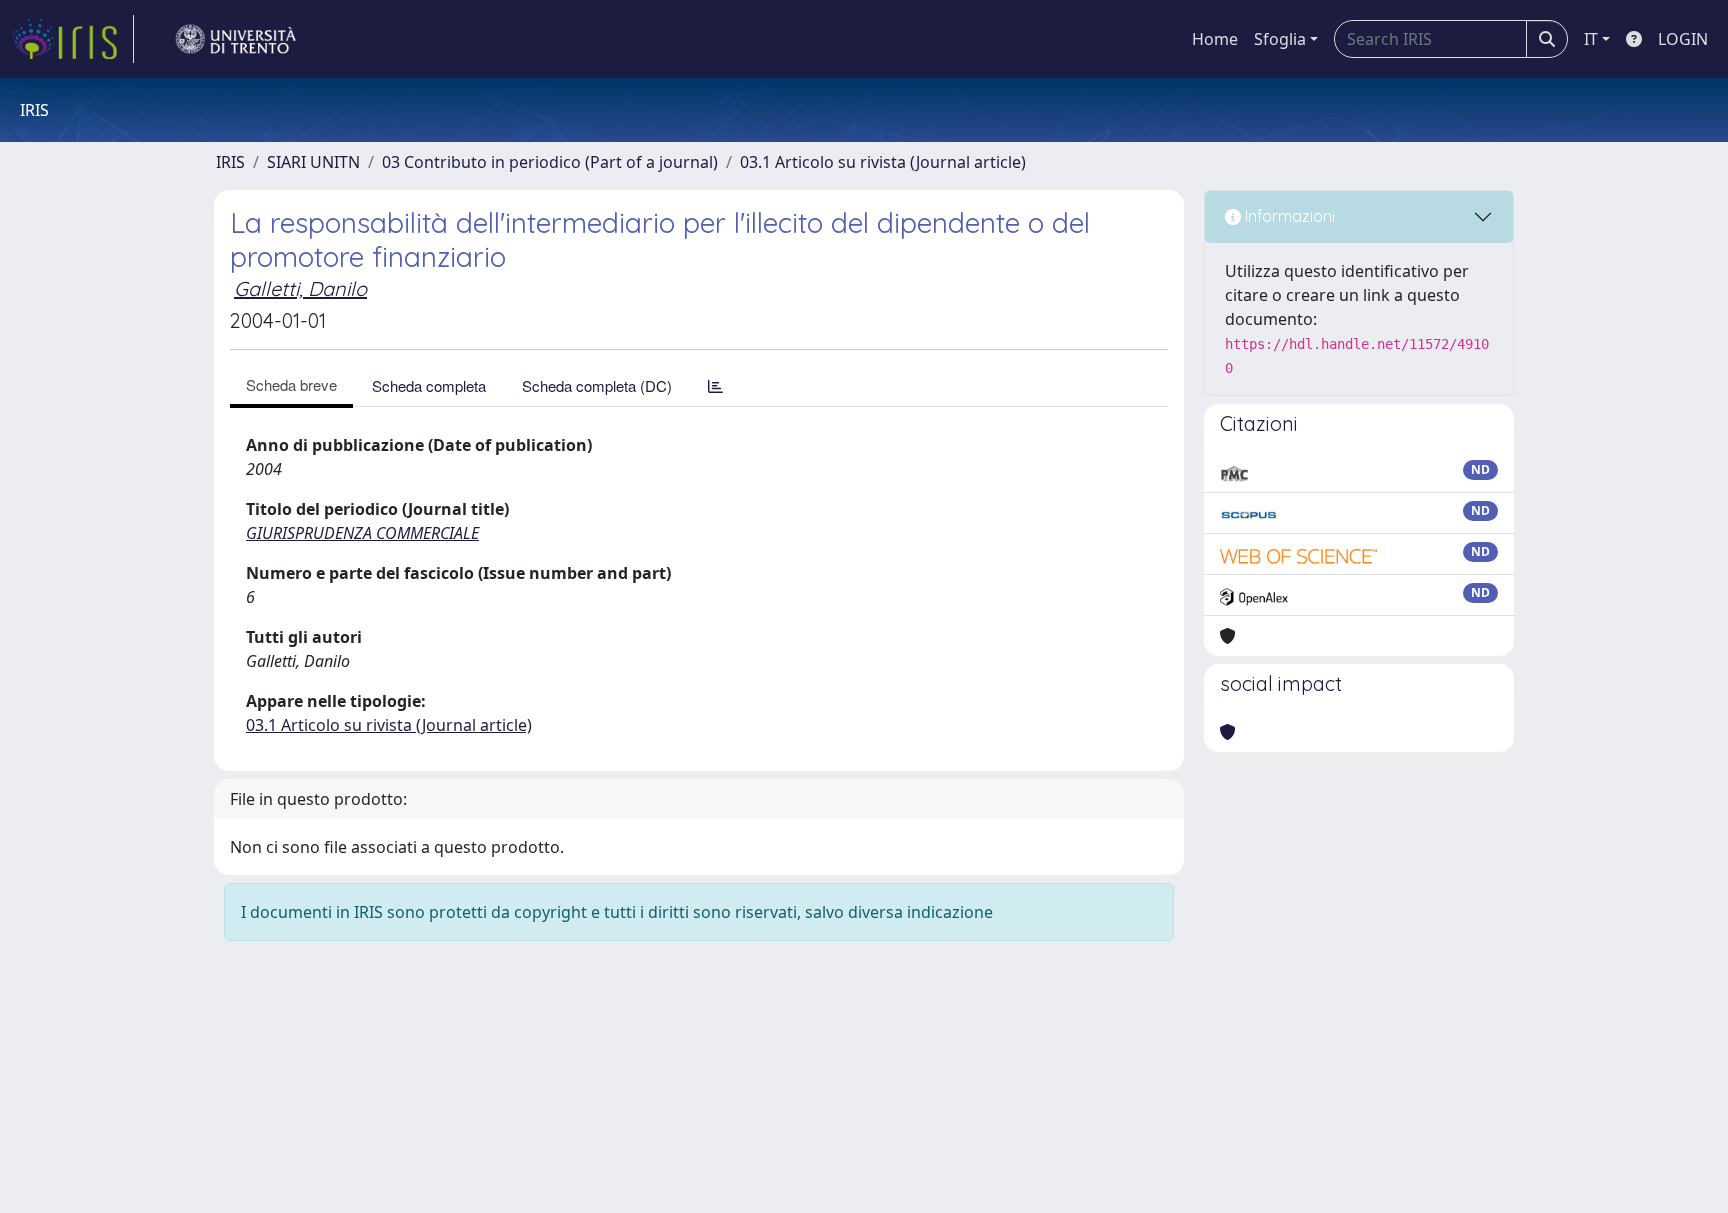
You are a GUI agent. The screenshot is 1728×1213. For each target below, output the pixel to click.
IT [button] (1591, 39)
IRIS (230, 162)
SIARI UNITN (313, 162)
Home (1215, 39)
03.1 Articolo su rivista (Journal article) (883, 162)
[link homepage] (73, 39)
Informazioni (1288, 216)
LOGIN (1683, 39)
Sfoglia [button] (1280, 39)
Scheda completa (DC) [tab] (597, 385)
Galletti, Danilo (300, 288)
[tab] (715, 385)
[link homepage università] (236, 39)
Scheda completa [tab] (429, 385)
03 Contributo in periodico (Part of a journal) (550, 162)
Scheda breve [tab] (291, 384)
